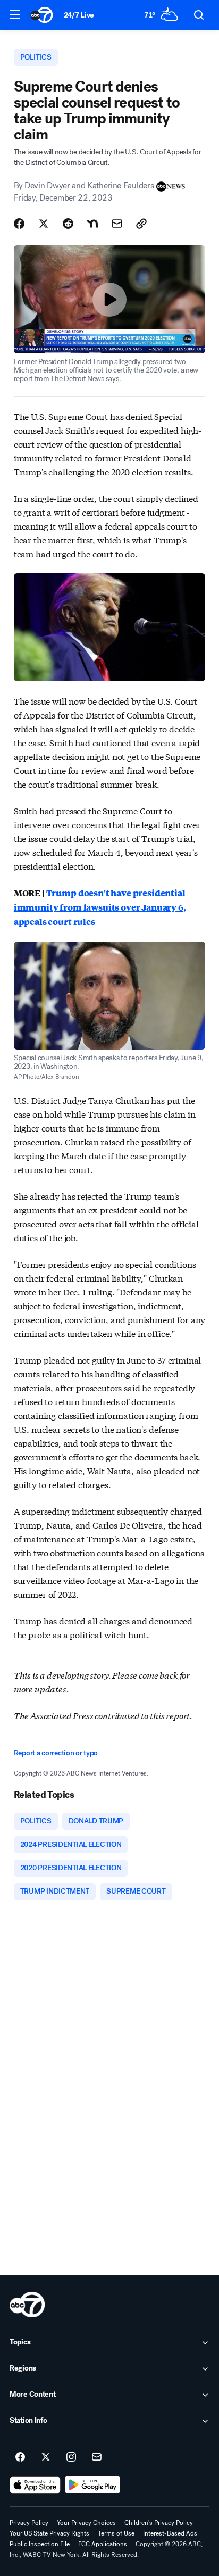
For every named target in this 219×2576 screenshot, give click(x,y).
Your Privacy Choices (86, 2523)
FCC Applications (103, 2544)
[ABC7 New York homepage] (42, 15)
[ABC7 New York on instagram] (71, 2457)
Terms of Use (116, 2533)
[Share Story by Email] (117, 224)
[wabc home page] (27, 2305)
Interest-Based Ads (170, 2533)
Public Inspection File (40, 2544)
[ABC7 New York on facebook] (20, 2457)
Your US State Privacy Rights (49, 2533)
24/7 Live (79, 15)
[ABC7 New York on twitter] (46, 2457)
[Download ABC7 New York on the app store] (35, 2485)
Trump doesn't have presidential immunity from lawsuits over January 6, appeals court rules (100, 907)
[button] (15, 14)
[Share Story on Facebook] (19, 224)
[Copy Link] (141, 224)
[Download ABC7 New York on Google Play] (93, 2485)
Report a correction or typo (56, 1753)
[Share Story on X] (44, 224)
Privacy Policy (29, 2523)
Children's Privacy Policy (159, 2523)
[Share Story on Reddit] (68, 224)
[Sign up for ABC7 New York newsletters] (97, 2457)
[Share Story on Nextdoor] (92, 224)
